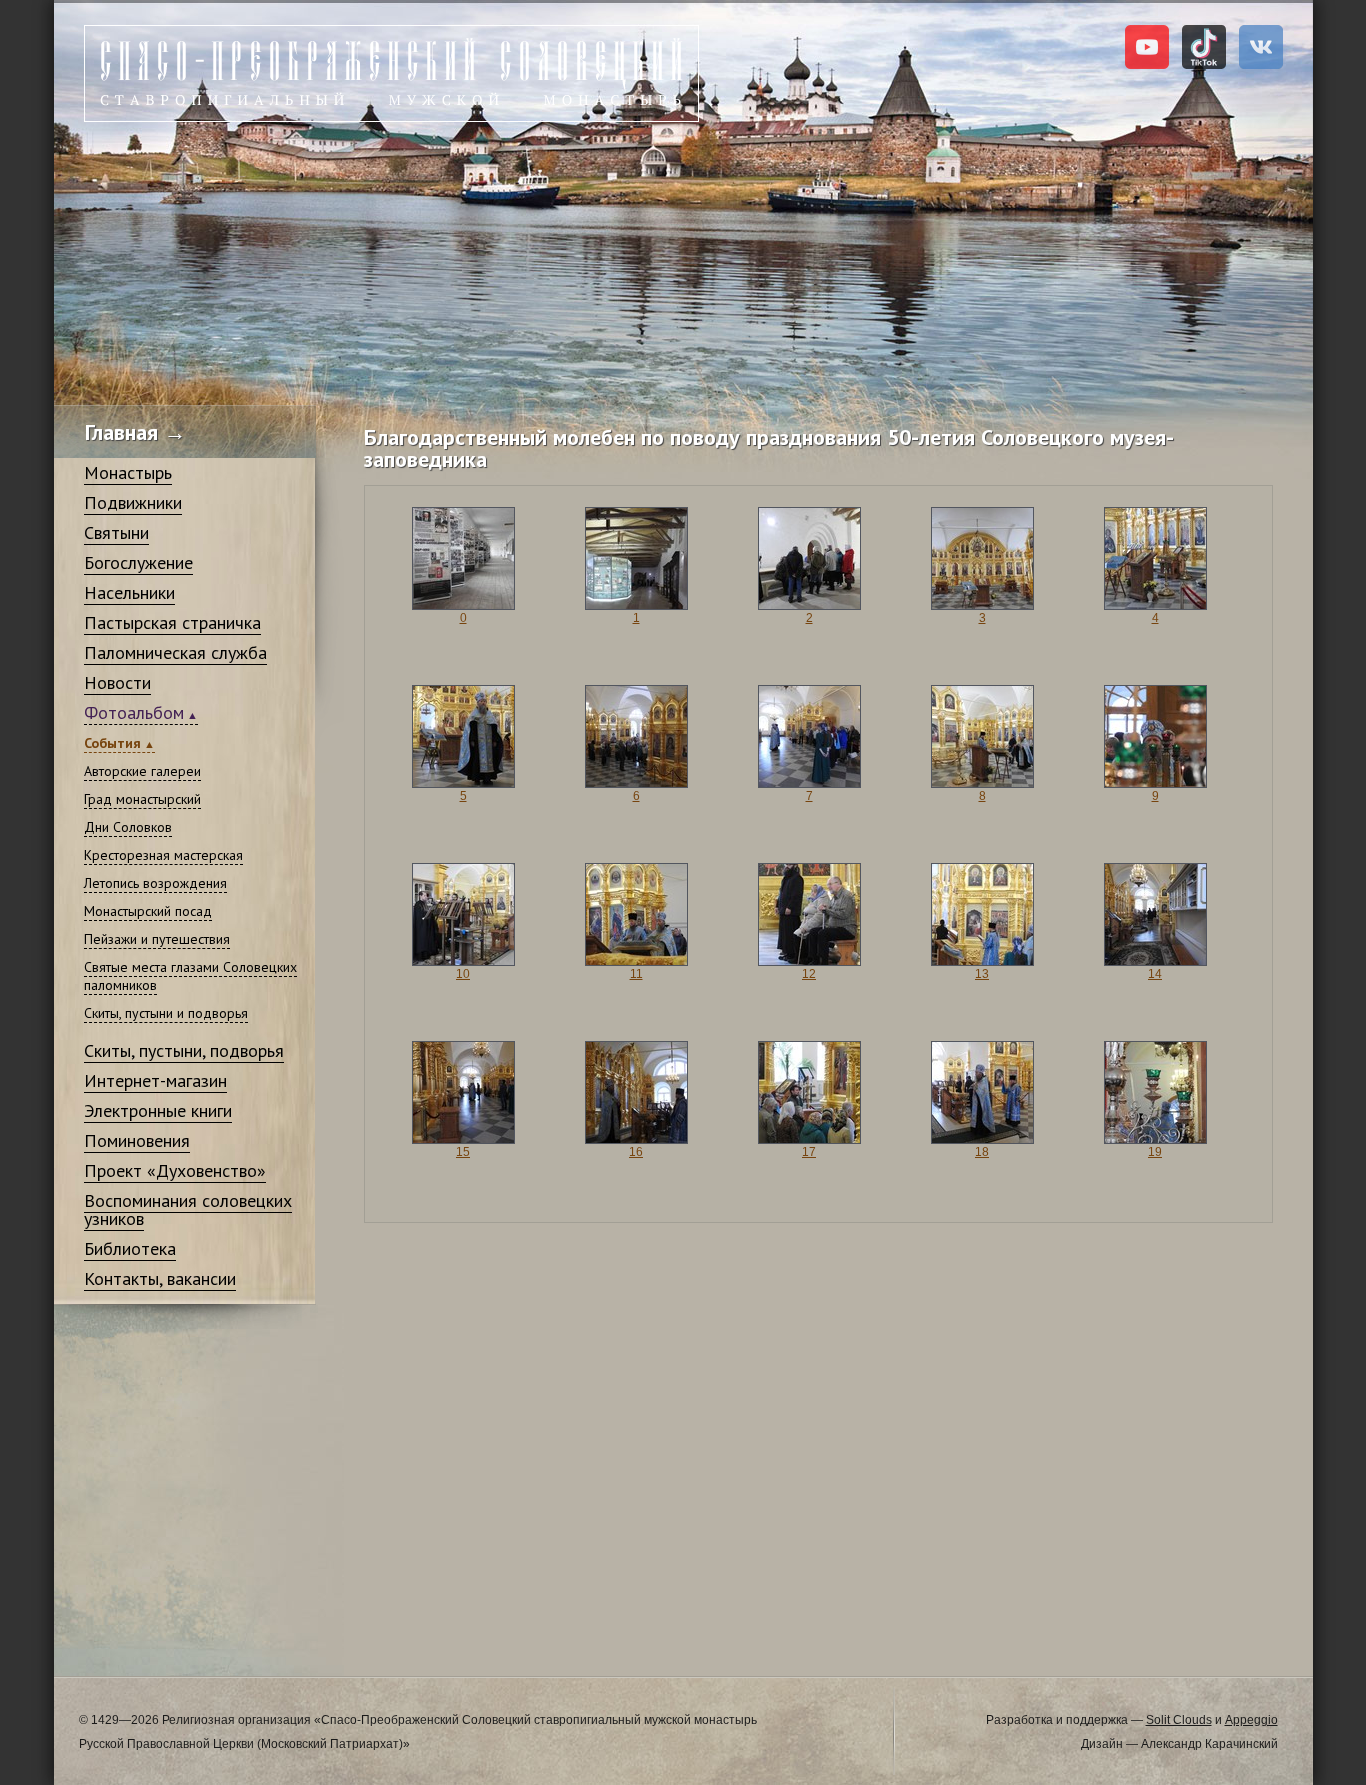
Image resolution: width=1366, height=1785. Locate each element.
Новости (117, 682)
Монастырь (128, 472)
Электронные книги (158, 1110)
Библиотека (130, 1248)
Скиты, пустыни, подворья (184, 1050)
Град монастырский (142, 799)
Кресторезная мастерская (163, 855)
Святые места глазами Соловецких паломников (190, 976)
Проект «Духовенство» (175, 1170)
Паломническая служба (175, 652)
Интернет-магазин (155, 1080)
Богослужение (138, 562)
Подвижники (133, 502)
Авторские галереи (142, 771)
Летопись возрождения (155, 883)
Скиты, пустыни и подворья (166, 1013)
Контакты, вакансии (160, 1278)
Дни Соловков (128, 827)
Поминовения (137, 1140)
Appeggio (1251, 1720)
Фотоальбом (134, 712)
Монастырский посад (148, 911)
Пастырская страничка (172, 622)
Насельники (129, 592)
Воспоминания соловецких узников (188, 1209)
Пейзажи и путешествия (157, 939)
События (112, 743)
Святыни (116, 532)
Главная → (135, 432)
